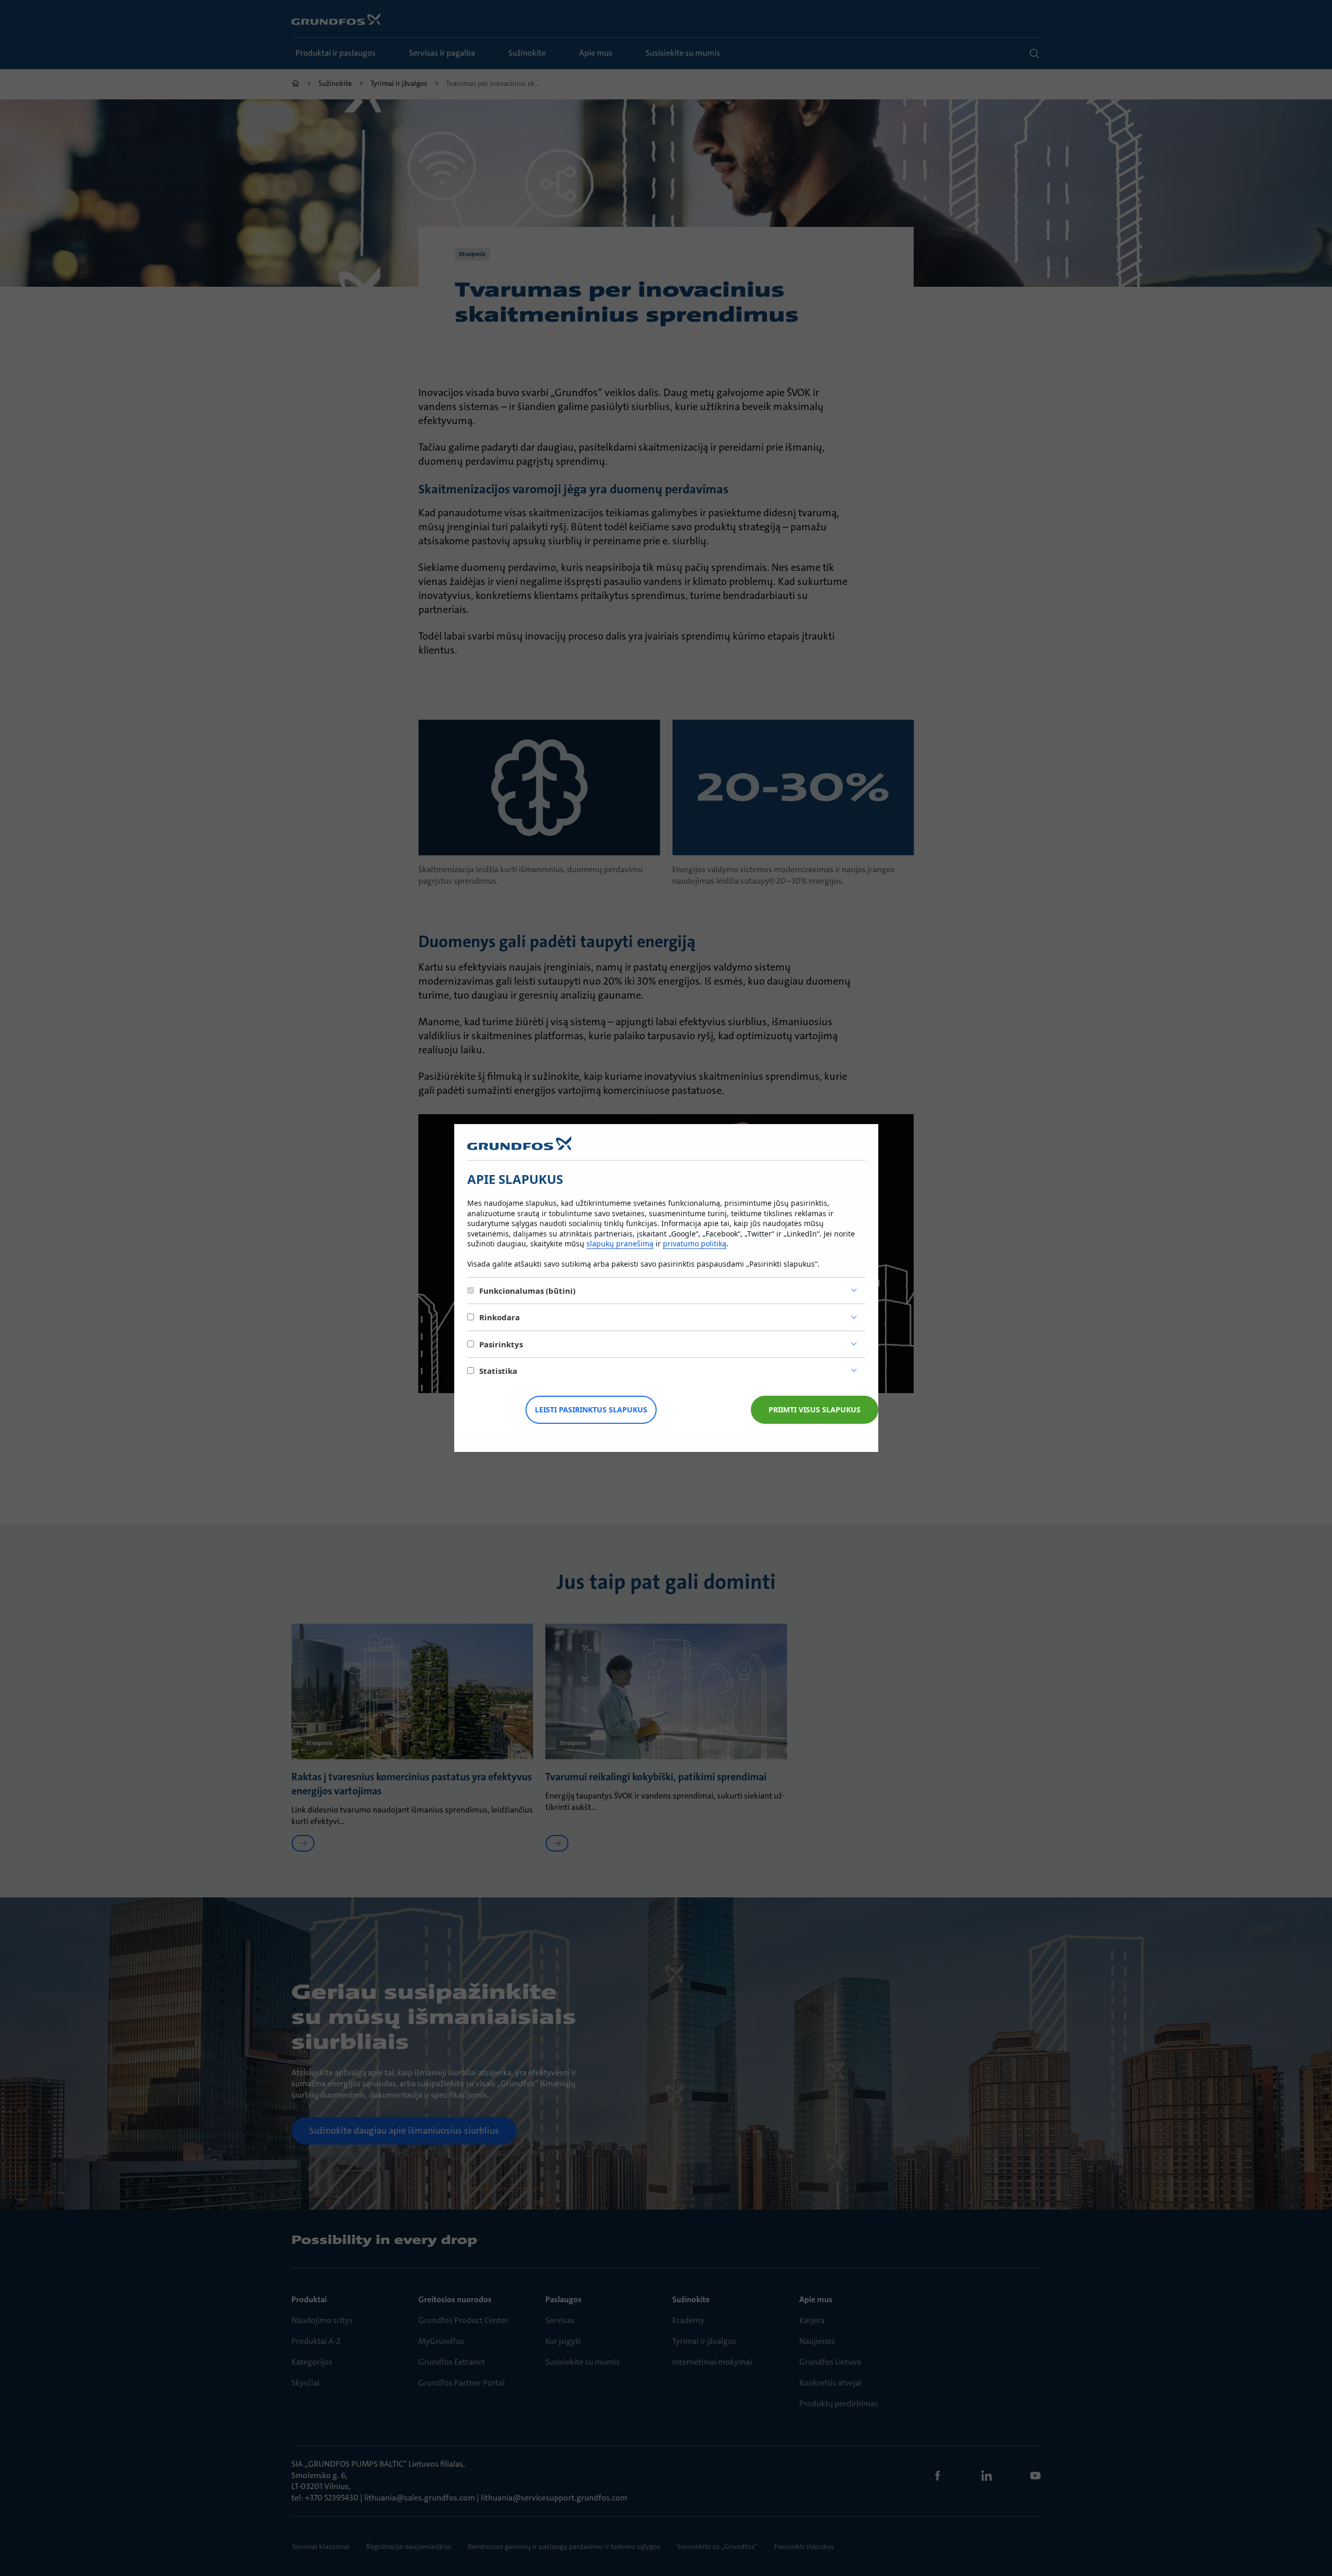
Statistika (498, 1371)
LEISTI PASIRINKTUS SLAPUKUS (591, 1410)
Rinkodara (499, 1317)
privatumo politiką (695, 1244)
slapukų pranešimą (620, 1244)
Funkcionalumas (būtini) (527, 1291)
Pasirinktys (501, 1344)
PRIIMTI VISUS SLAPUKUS (815, 1410)
